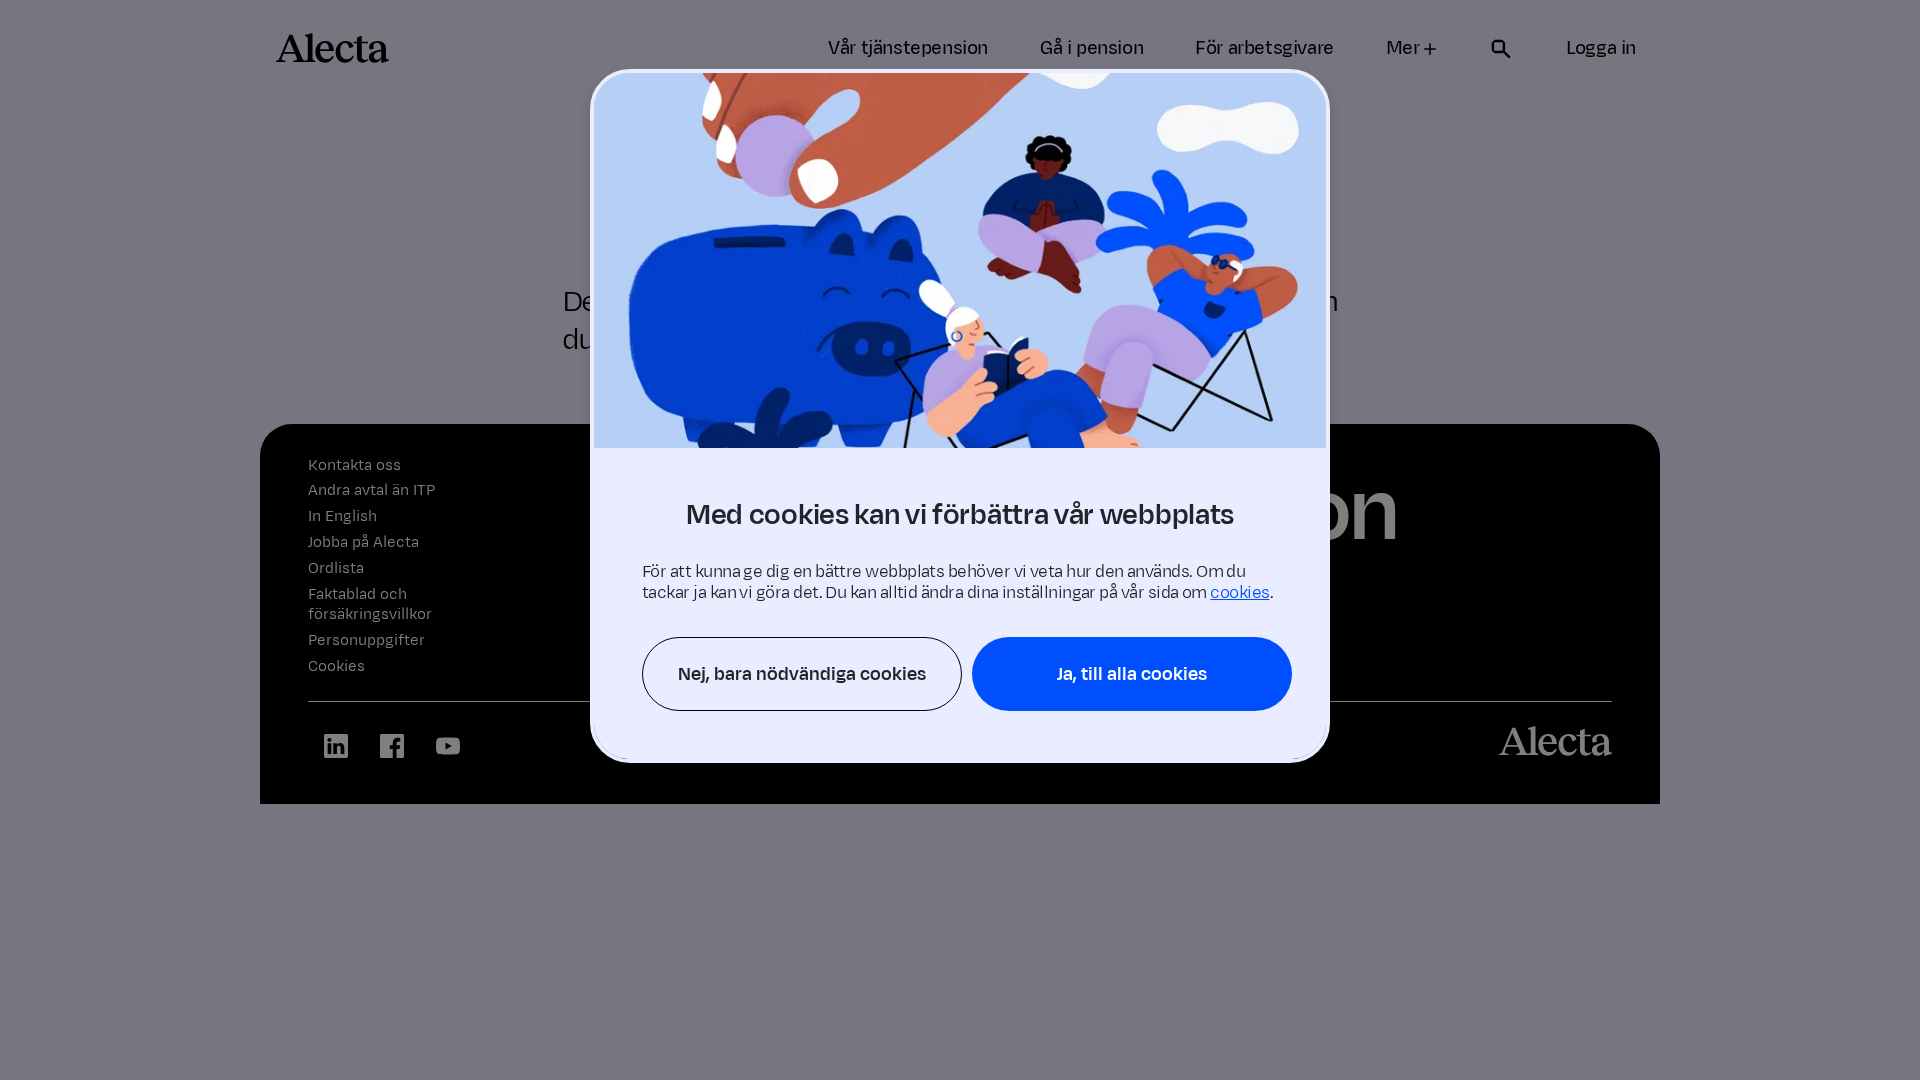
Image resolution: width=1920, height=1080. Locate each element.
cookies (1239, 593)
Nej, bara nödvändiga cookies (802, 674)
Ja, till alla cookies (1132, 674)
